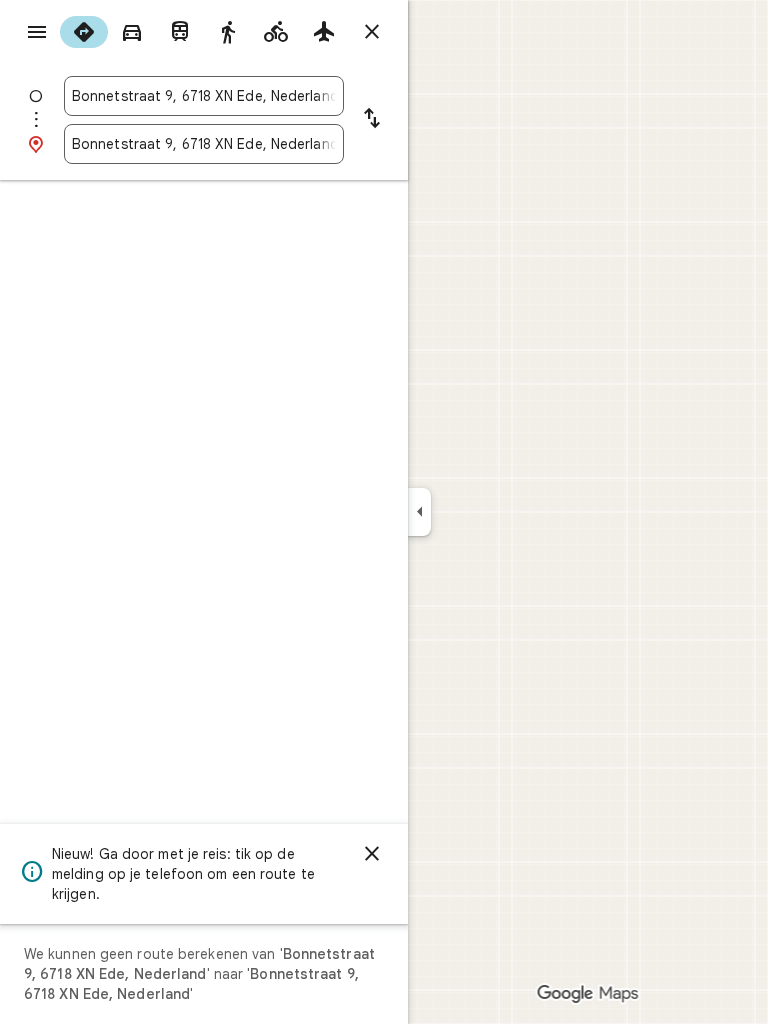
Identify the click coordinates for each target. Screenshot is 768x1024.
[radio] (84, 32)
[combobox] (204, 96)
